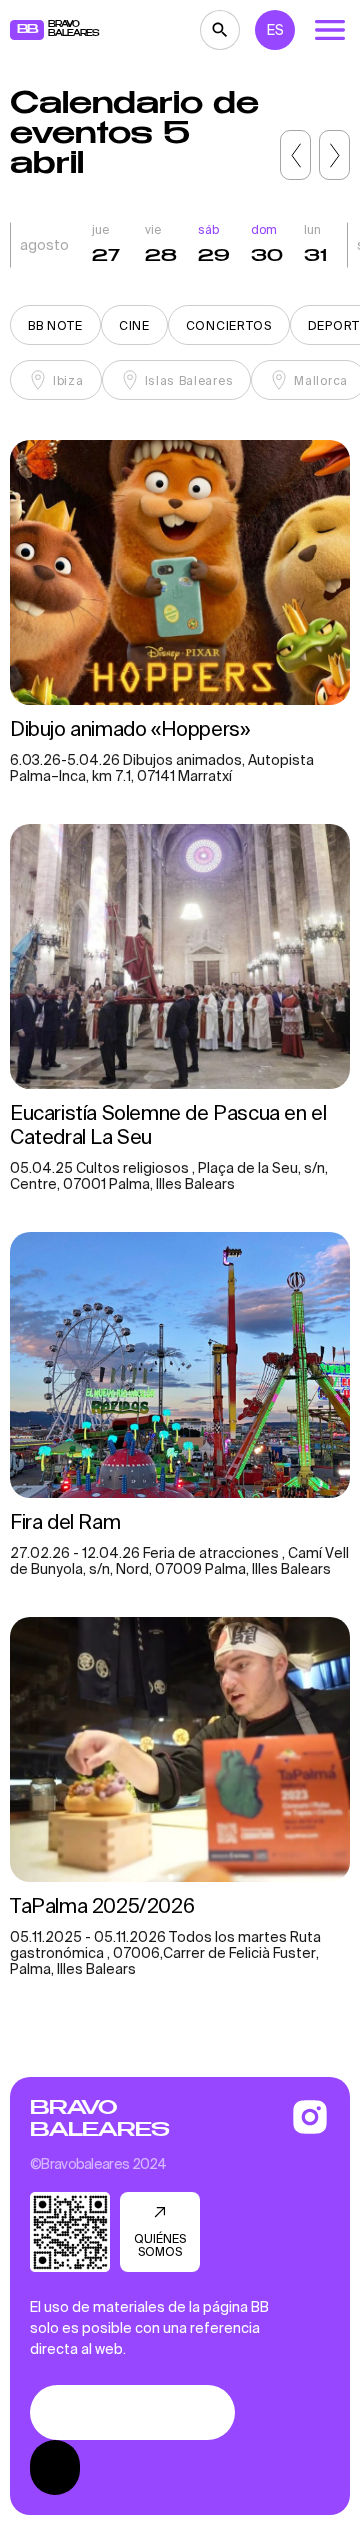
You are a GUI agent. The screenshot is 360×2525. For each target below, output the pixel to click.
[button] (295, 155)
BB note (55, 325)
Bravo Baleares (99, 2119)
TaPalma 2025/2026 (102, 1905)
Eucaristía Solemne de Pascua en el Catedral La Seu (168, 1124)
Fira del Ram (67, 1521)
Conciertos (229, 325)
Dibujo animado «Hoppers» (129, 728)
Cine (134, 325)
